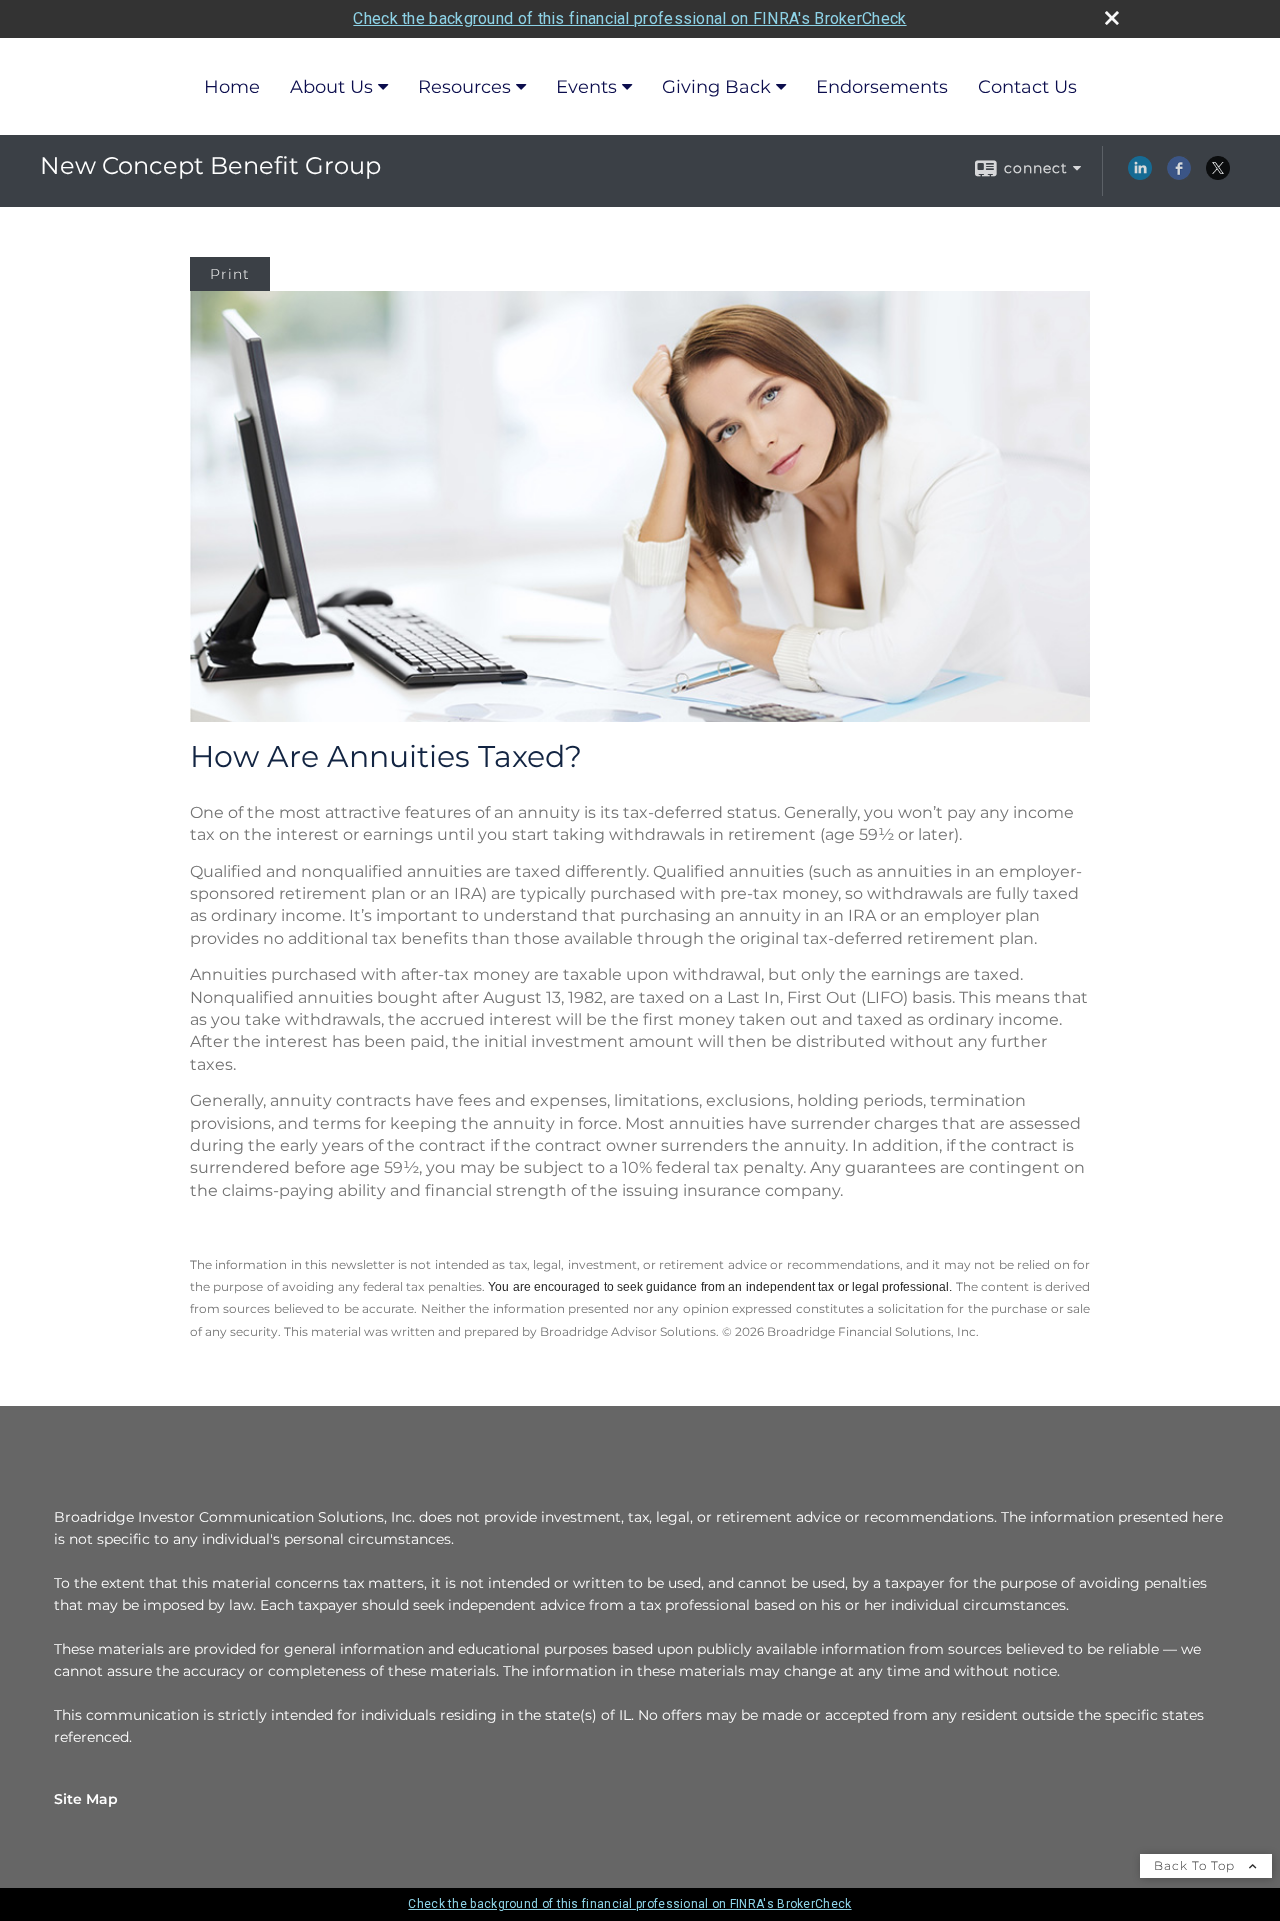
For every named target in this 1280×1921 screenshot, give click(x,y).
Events (586, 87)
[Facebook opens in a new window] (1179, 175)
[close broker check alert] (1112, 18)
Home (232, 87)
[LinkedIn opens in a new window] (1140, 175)
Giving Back (716, 87)
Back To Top (1196, 1865)
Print (230, 274)
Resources (464, 87)
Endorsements (882, 87)
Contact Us (1027, 87)
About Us (331, 87)
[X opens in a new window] (1218, 175)
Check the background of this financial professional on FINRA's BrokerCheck (629, 18)
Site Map (86, 1799)
